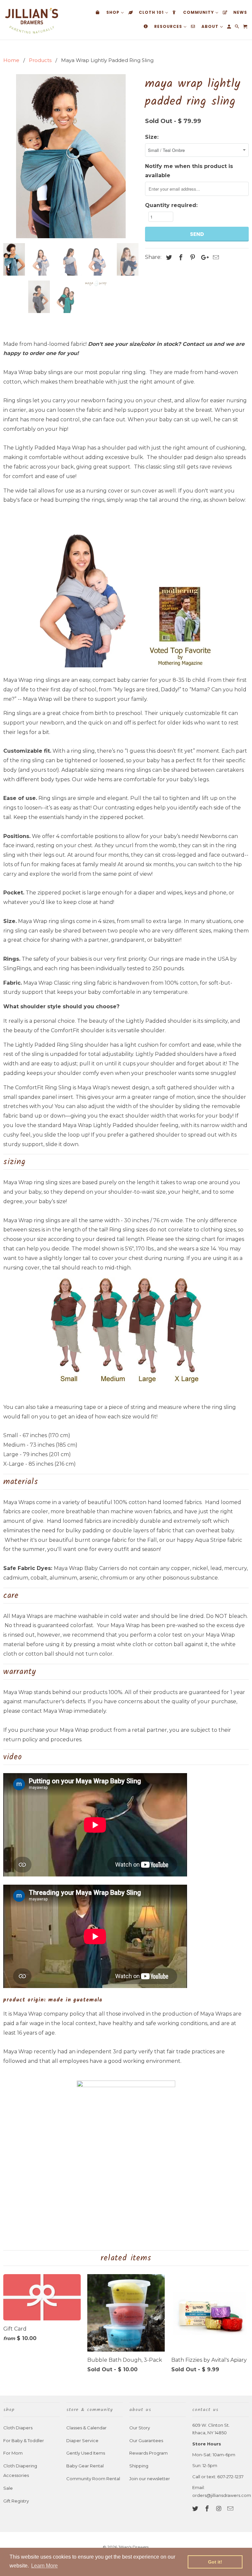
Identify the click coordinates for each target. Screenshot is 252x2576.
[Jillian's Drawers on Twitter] (196, 2509)
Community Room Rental (93, 2479)
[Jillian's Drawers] (31, 20)
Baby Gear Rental (85, 2466)
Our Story (140, 2428)
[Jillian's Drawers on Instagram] (220, 2509)
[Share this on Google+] (203, 258)
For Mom (13, 2453)
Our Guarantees (146, 2440)
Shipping (139, 2466)
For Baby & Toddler (24, 2440)
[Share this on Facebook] (180, 258)
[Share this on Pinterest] (192, 258)
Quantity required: (171, 205)
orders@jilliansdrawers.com (222, 2495)
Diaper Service (82, 2440)
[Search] (237, 28)
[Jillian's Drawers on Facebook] (208, 2509)
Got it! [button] (215, 2562)
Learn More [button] (44, 2566)
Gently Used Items (86, 2453)
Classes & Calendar (86, 2428)
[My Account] (230, 28)
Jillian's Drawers (133, 2547)
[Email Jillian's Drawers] (231, 2509)
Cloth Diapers (18, 2428)
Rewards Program (148, 2453)
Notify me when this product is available (189, 171)
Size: (152, 137)
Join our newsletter (150, 2479)
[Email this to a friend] (215, 258)
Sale (8, 2488)
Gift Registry (16, 2501)
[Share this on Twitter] (168, 258)
